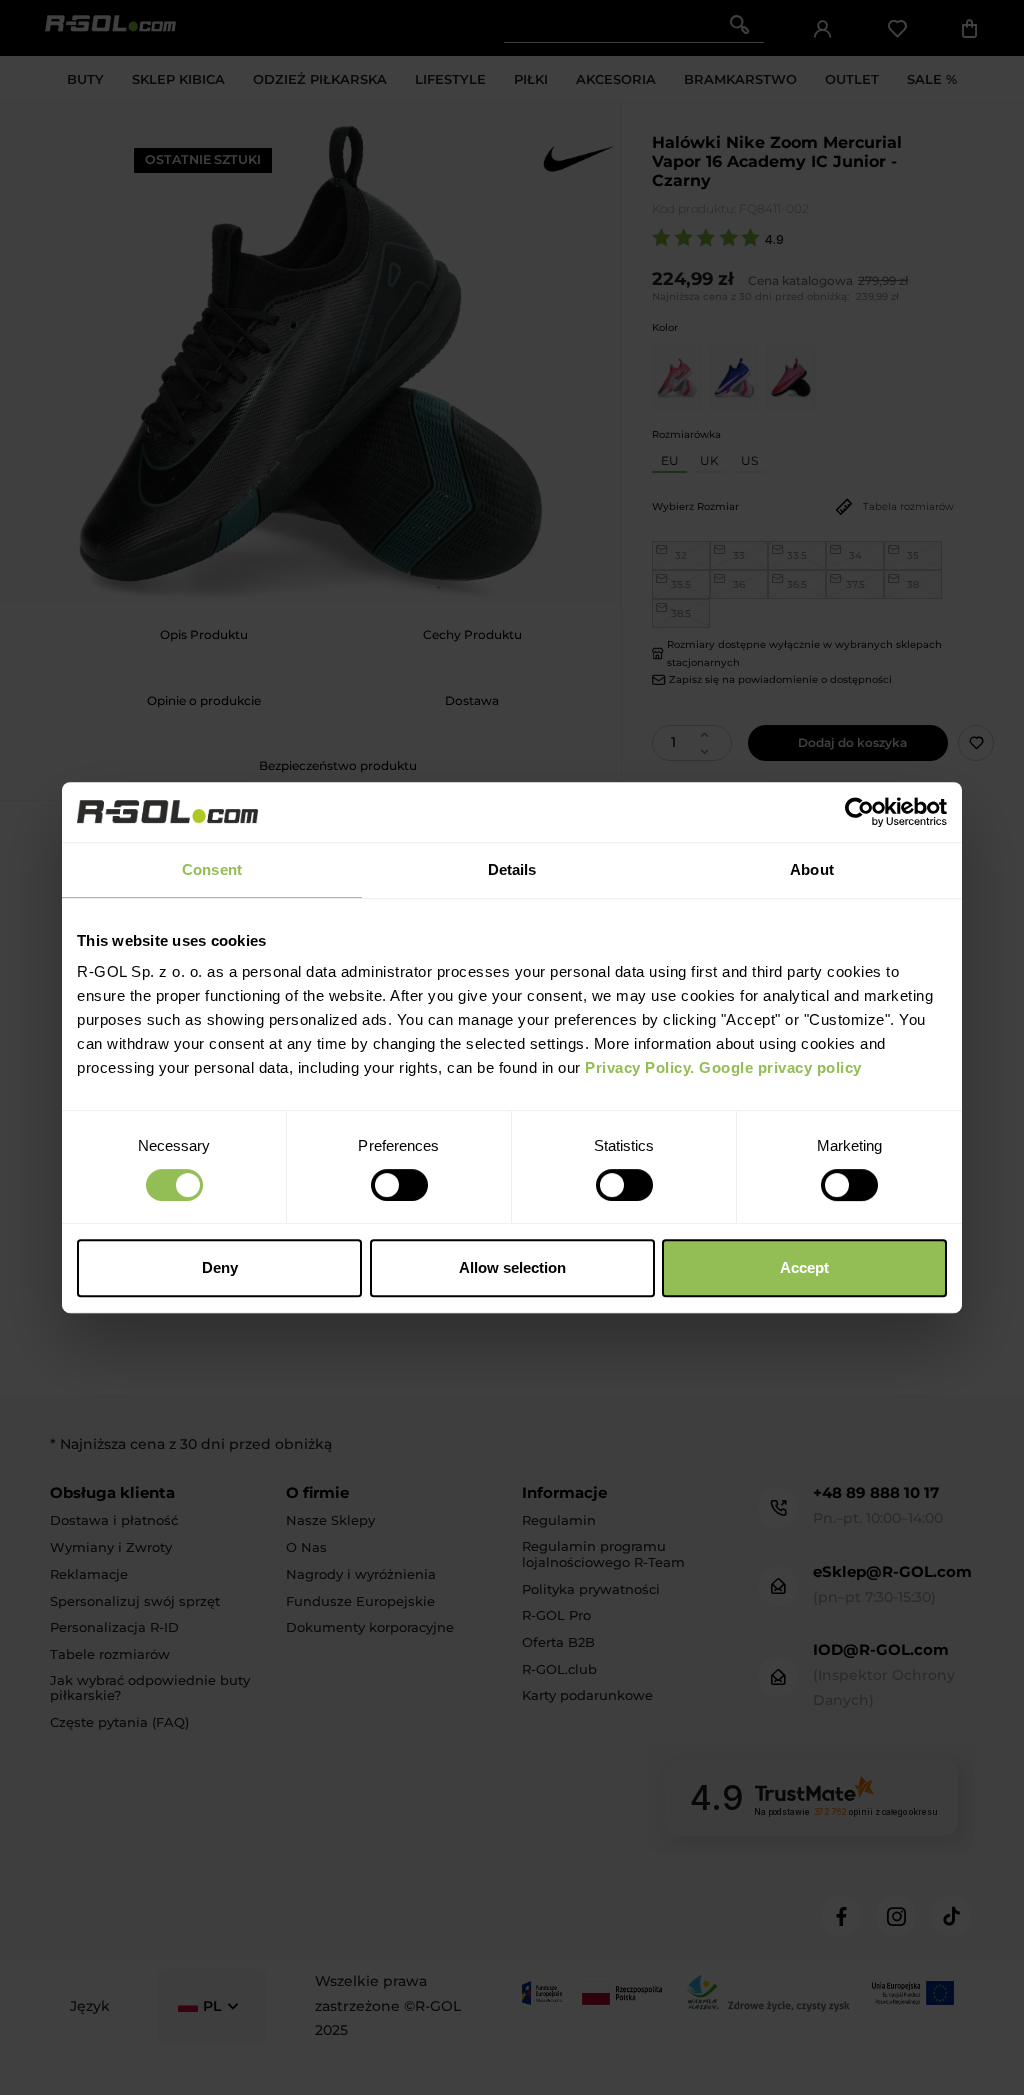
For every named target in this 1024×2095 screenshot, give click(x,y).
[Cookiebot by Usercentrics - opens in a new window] (859, 812)
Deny (220, 1267)
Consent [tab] (212, 869)
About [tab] (812, 869)
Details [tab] (512, 869)
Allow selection (512, 1267)
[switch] (399, 1185)
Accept (804, 1267)
